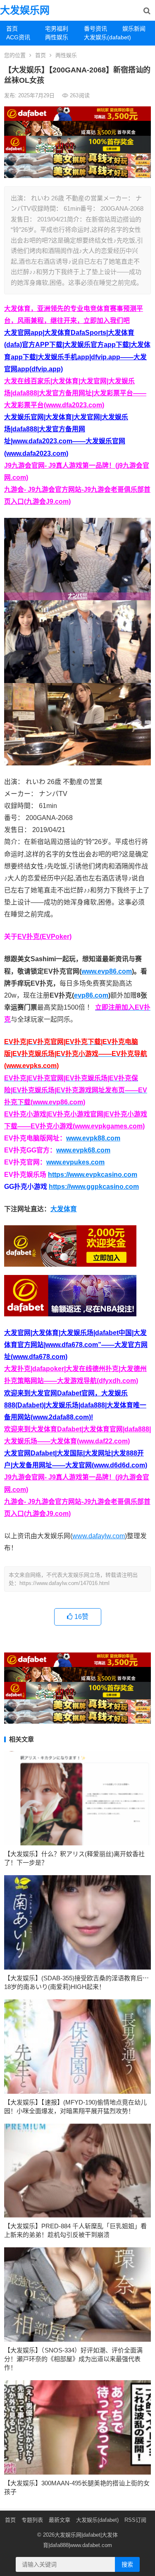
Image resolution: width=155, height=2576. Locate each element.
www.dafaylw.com (99, 1536)
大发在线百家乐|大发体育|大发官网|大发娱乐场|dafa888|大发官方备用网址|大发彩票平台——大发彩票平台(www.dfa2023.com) (75, 393)
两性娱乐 (57, 37)
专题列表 (32, 2520)
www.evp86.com (107, 971)
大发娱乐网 (25, 10)
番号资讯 (95, 29)
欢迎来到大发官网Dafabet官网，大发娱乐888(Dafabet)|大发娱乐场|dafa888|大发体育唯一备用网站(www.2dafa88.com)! (75, 1405)
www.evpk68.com (83, 1150)
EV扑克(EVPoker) (44, 937)
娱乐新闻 (134, 29)
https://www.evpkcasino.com (93, 1175)
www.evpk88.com (93, 1138)
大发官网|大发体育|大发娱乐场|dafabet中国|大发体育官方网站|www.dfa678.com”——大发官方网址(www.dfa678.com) (76, 1345)
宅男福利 (57, 29)
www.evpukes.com (75, 1162)
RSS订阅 (135, 2520)
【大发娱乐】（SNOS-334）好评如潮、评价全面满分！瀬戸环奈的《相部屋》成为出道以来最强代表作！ (73, 2359)
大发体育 (64, 1209)
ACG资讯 (18, 37)
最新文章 (60, 2520)
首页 (12, 29)
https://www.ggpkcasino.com (94, 1187)
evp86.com (91, 995)
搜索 (127, 2564)
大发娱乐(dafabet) (100, 37)
